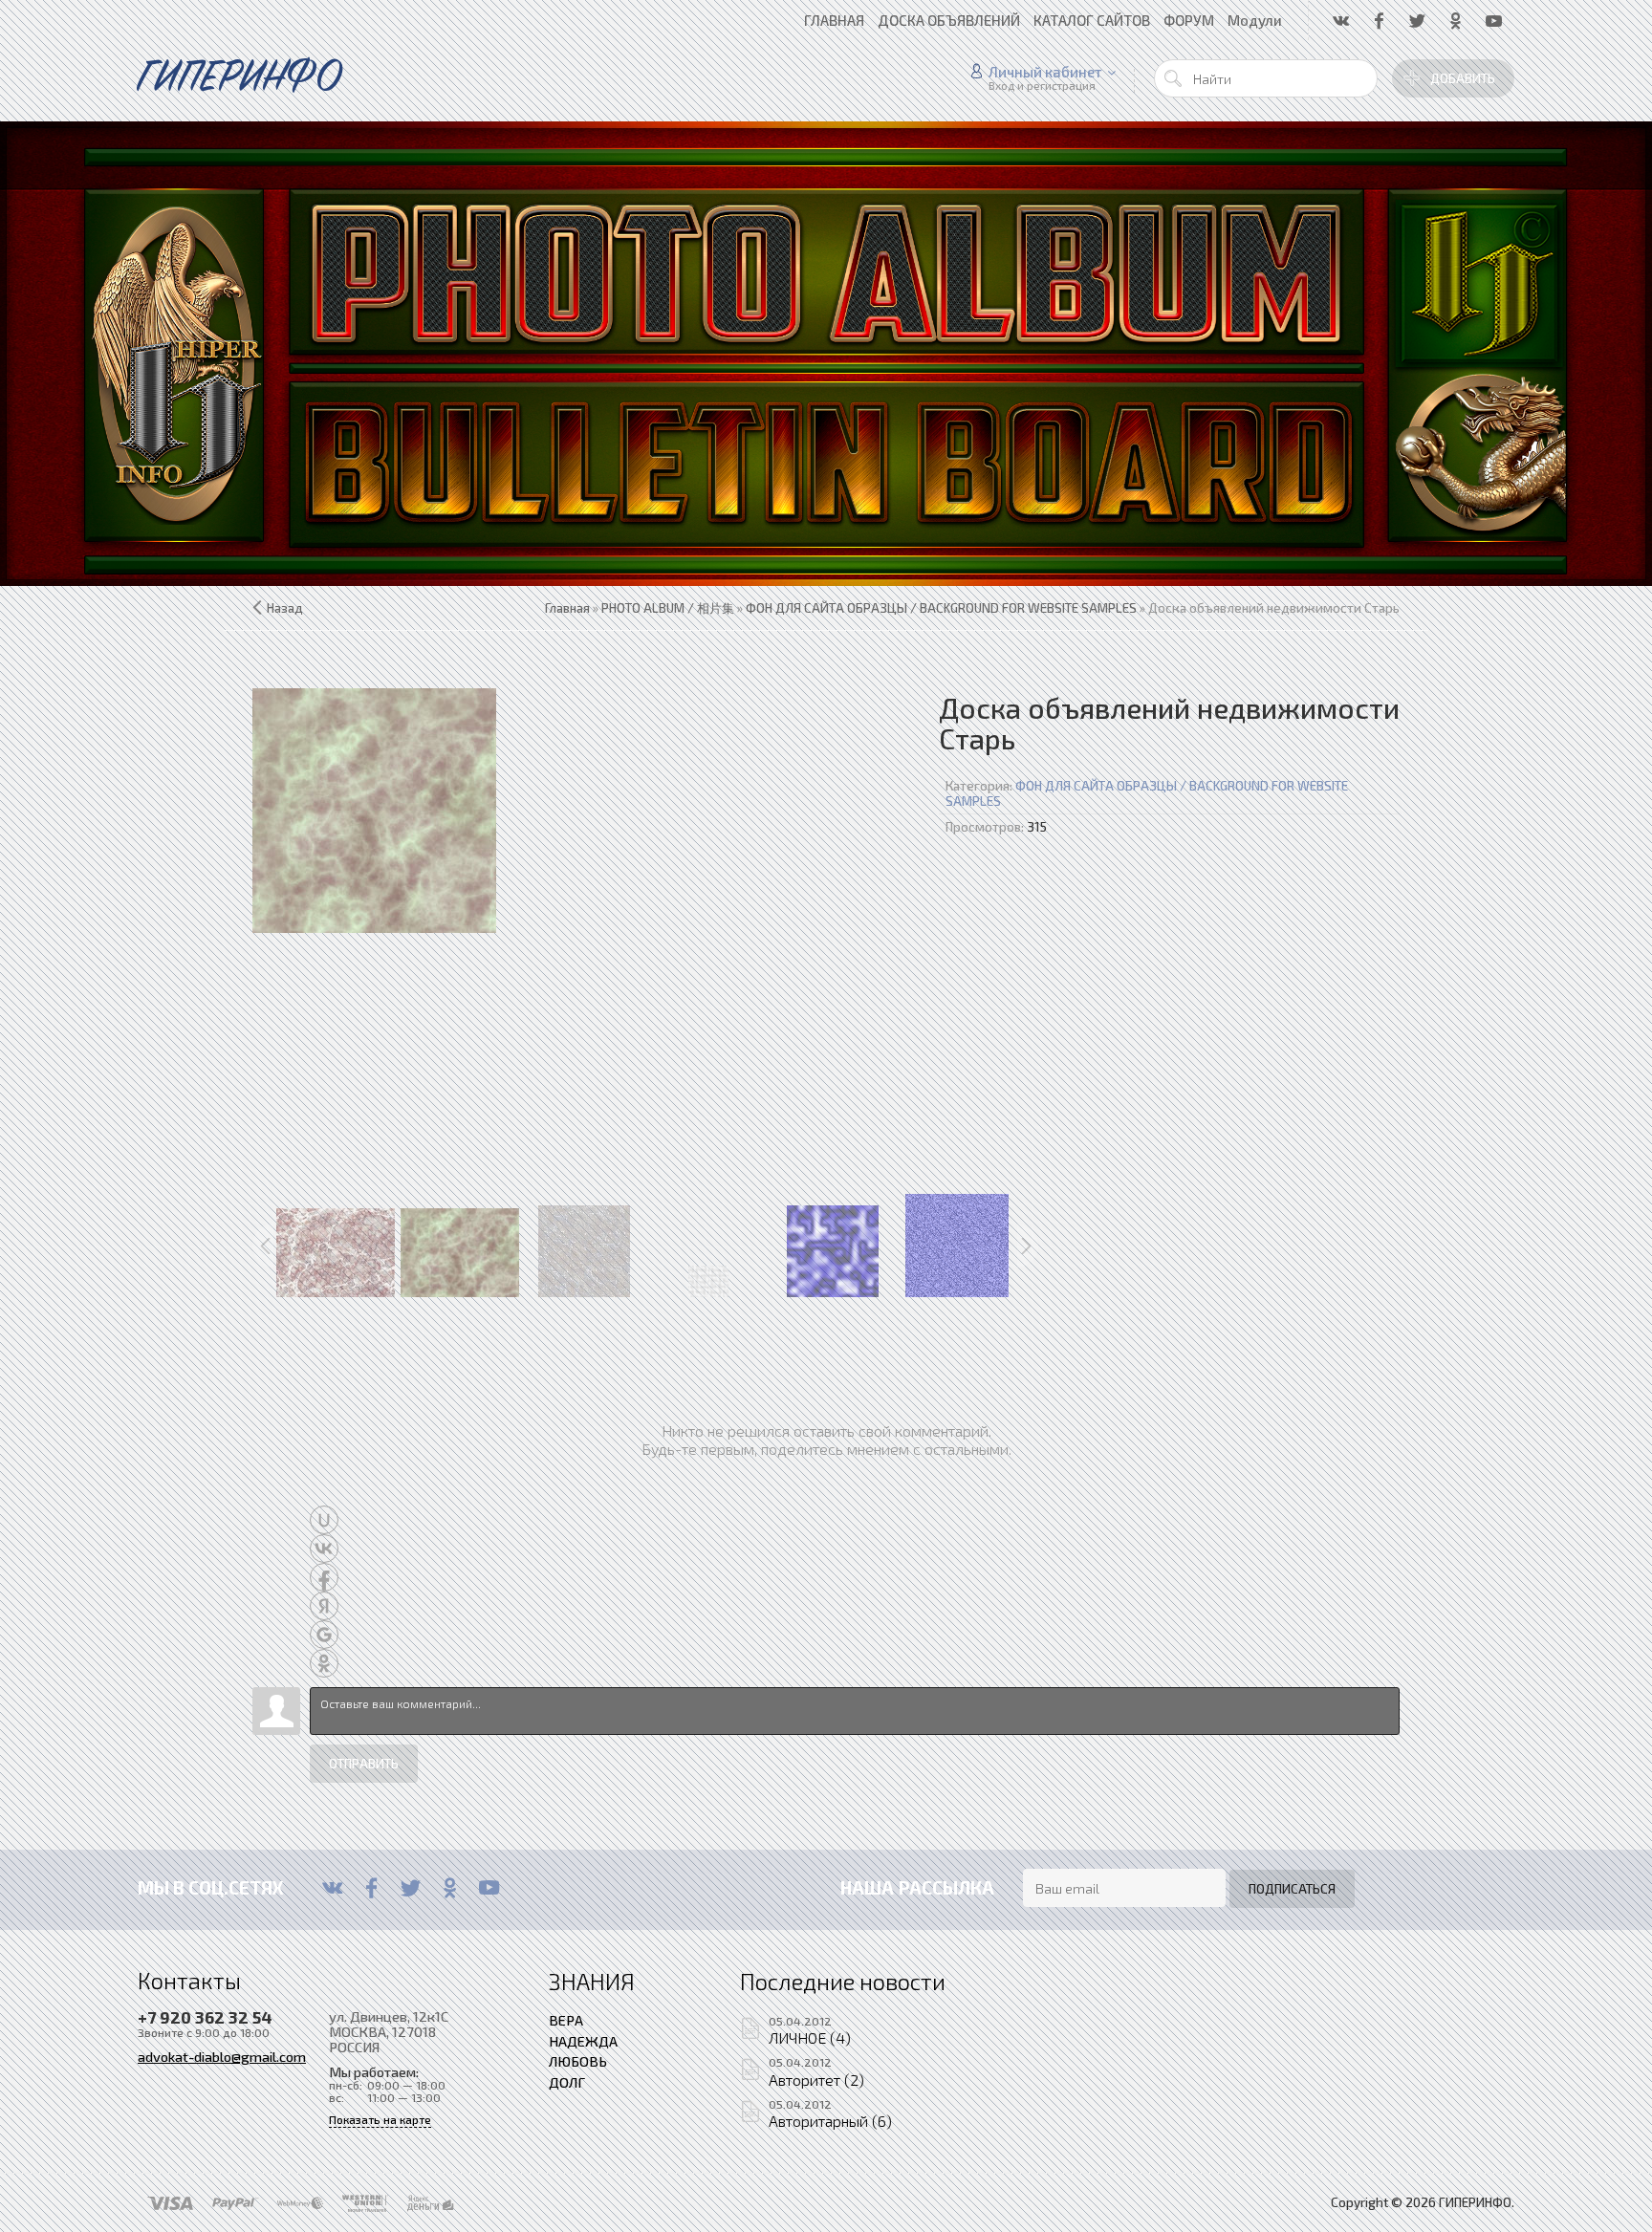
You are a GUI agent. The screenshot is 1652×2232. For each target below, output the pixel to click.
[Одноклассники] (450, 1888)
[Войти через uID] (324, 1520)
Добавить (1463, 78)
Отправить (364, 1764)
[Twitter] (411, 1888)
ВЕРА (566, 2020)
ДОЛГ (567, 2082)
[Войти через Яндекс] (324, 1606)
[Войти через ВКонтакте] (324, 1549)
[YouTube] (489, 1888)
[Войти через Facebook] (324, 1577)
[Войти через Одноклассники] (324, 1663)
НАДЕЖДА (583, 2041)
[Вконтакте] (332, 1888)
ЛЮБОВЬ (578, 2061)
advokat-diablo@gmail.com (222, 2056)
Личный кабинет (1045, 72)
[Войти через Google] (324, 1635)
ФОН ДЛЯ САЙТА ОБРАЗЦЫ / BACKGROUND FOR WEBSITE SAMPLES (1147, 793)
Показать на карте (380, 2120)
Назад (285, 608)
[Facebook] (371, 1888)
